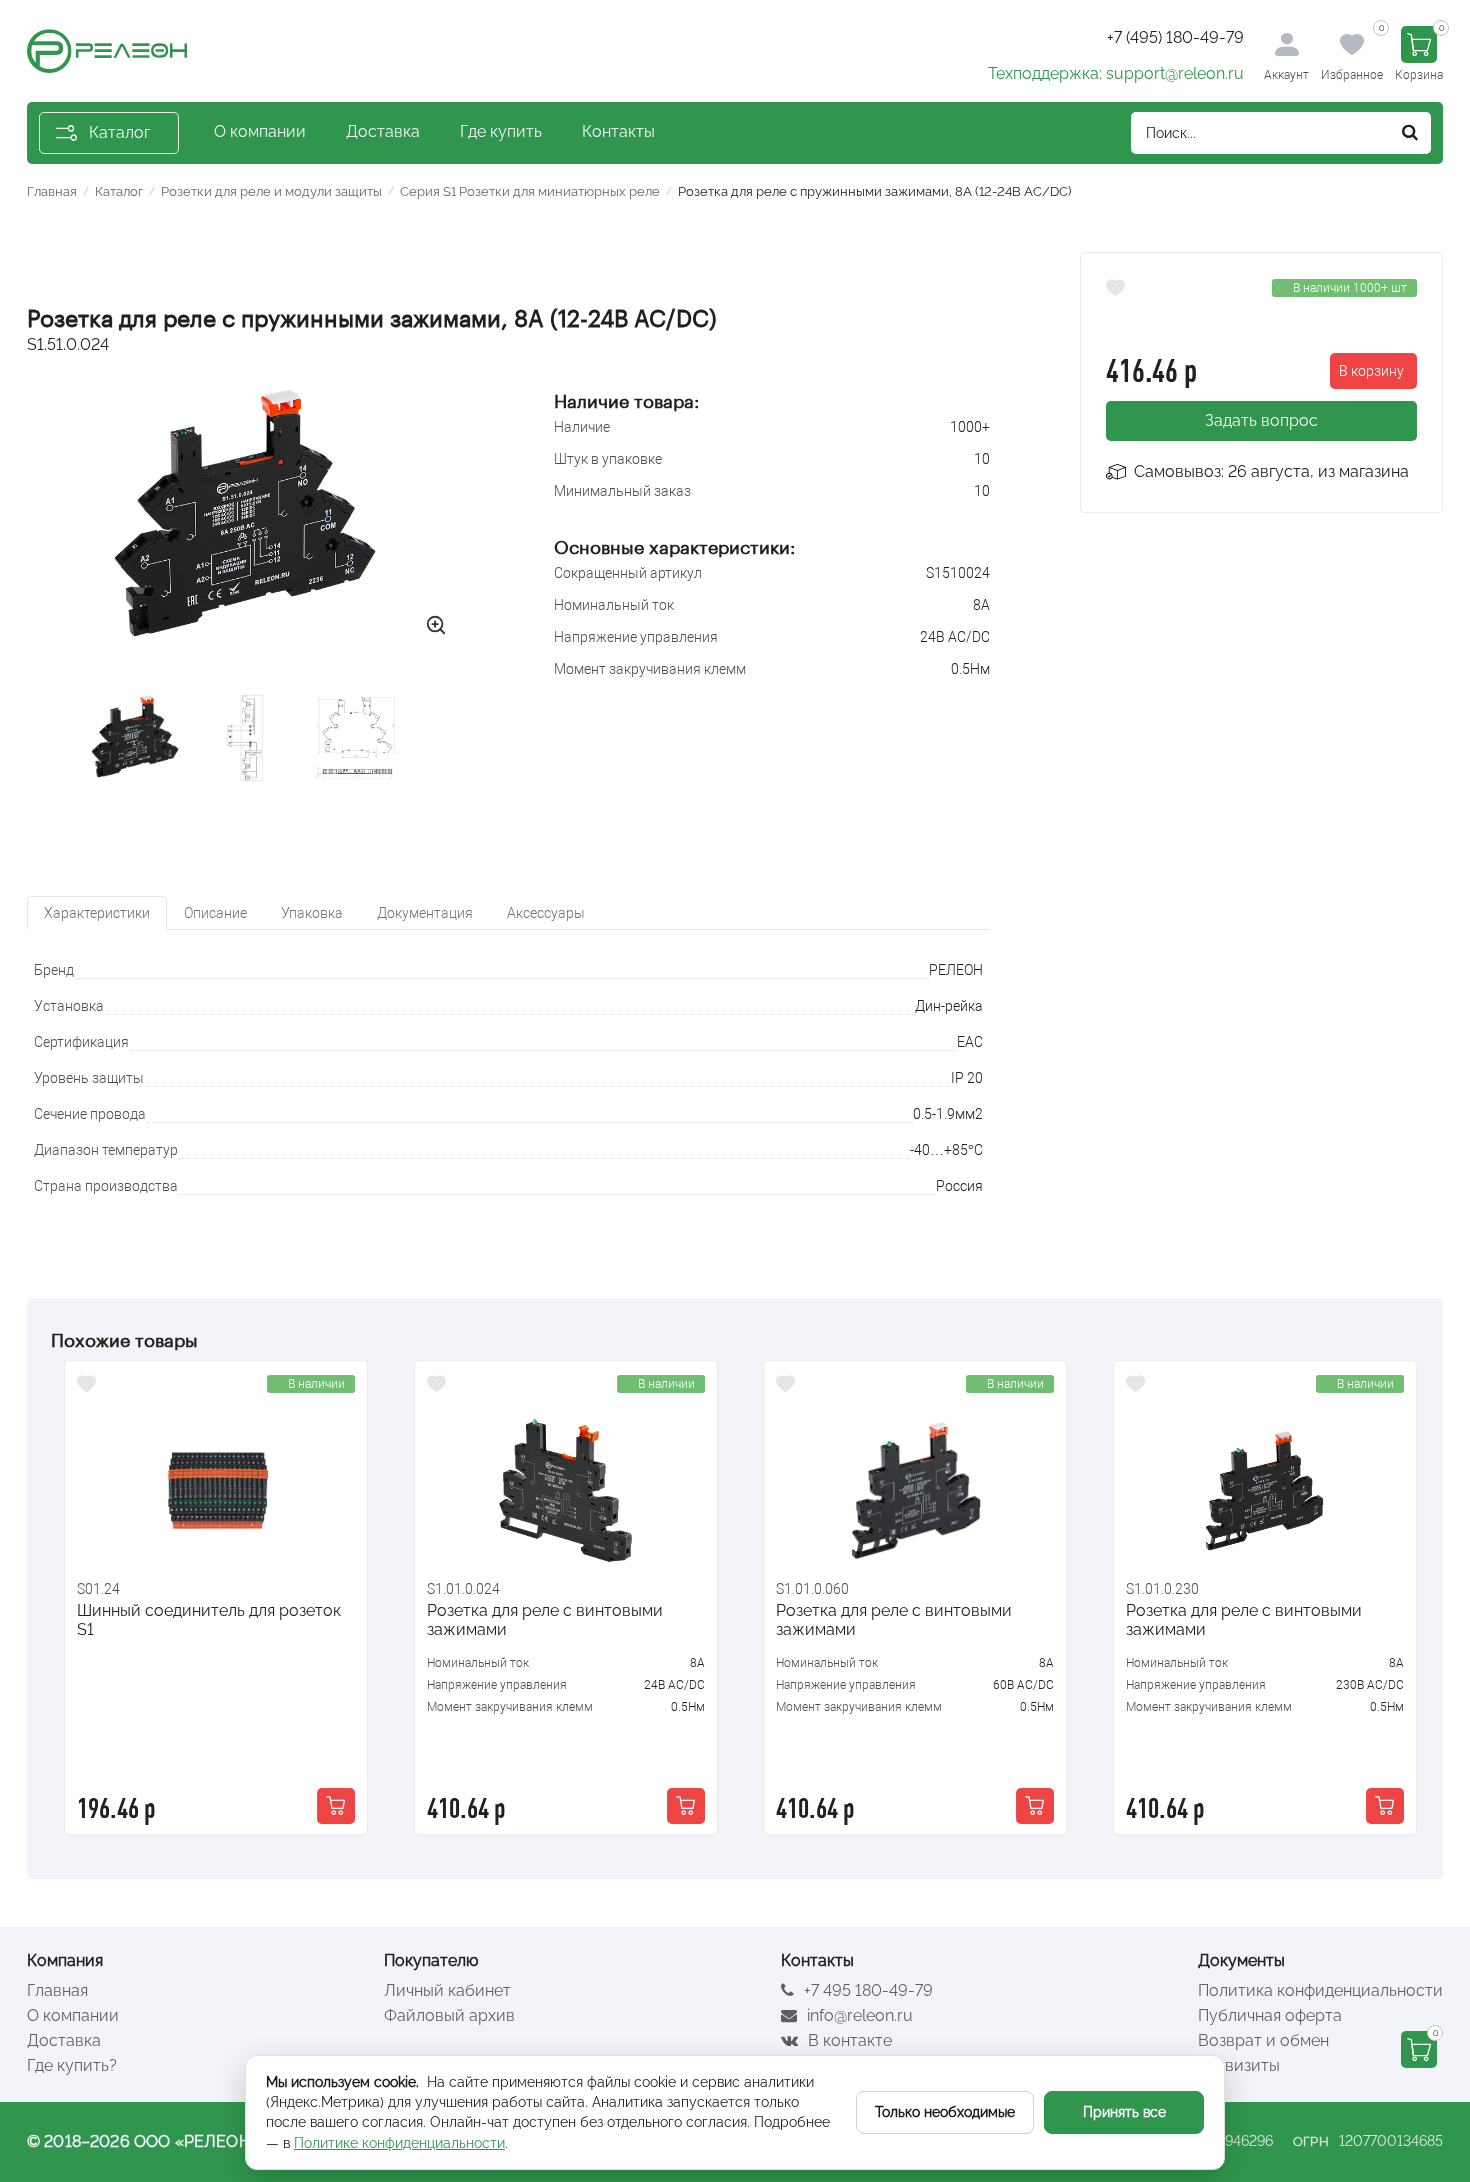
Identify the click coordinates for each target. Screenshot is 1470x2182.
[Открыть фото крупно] (436, 625)
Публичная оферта (1270, 2015)
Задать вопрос (1261, 420)
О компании (260, 131)
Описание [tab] (215, 913)
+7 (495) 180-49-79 (1175, 37)
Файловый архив (449, 2015)
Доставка (383, 131)
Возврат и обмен (1263, 2040)
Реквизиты (1239, 2065)
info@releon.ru (858, 2015)
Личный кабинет (447, 1990)
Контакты (618, 131)
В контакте (848, 2040)
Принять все (1124, 2112)
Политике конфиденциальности (399, 2143)
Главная (57, 1990)
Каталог (119, 132)
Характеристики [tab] (97, 913)
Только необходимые (945, 2112)
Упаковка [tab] (312, 913)
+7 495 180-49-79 (866, 1990)
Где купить (501, 131)
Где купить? (72, 2065)
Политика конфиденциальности (1320, 1990)
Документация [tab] (425, 913)
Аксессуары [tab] (546, 913)
